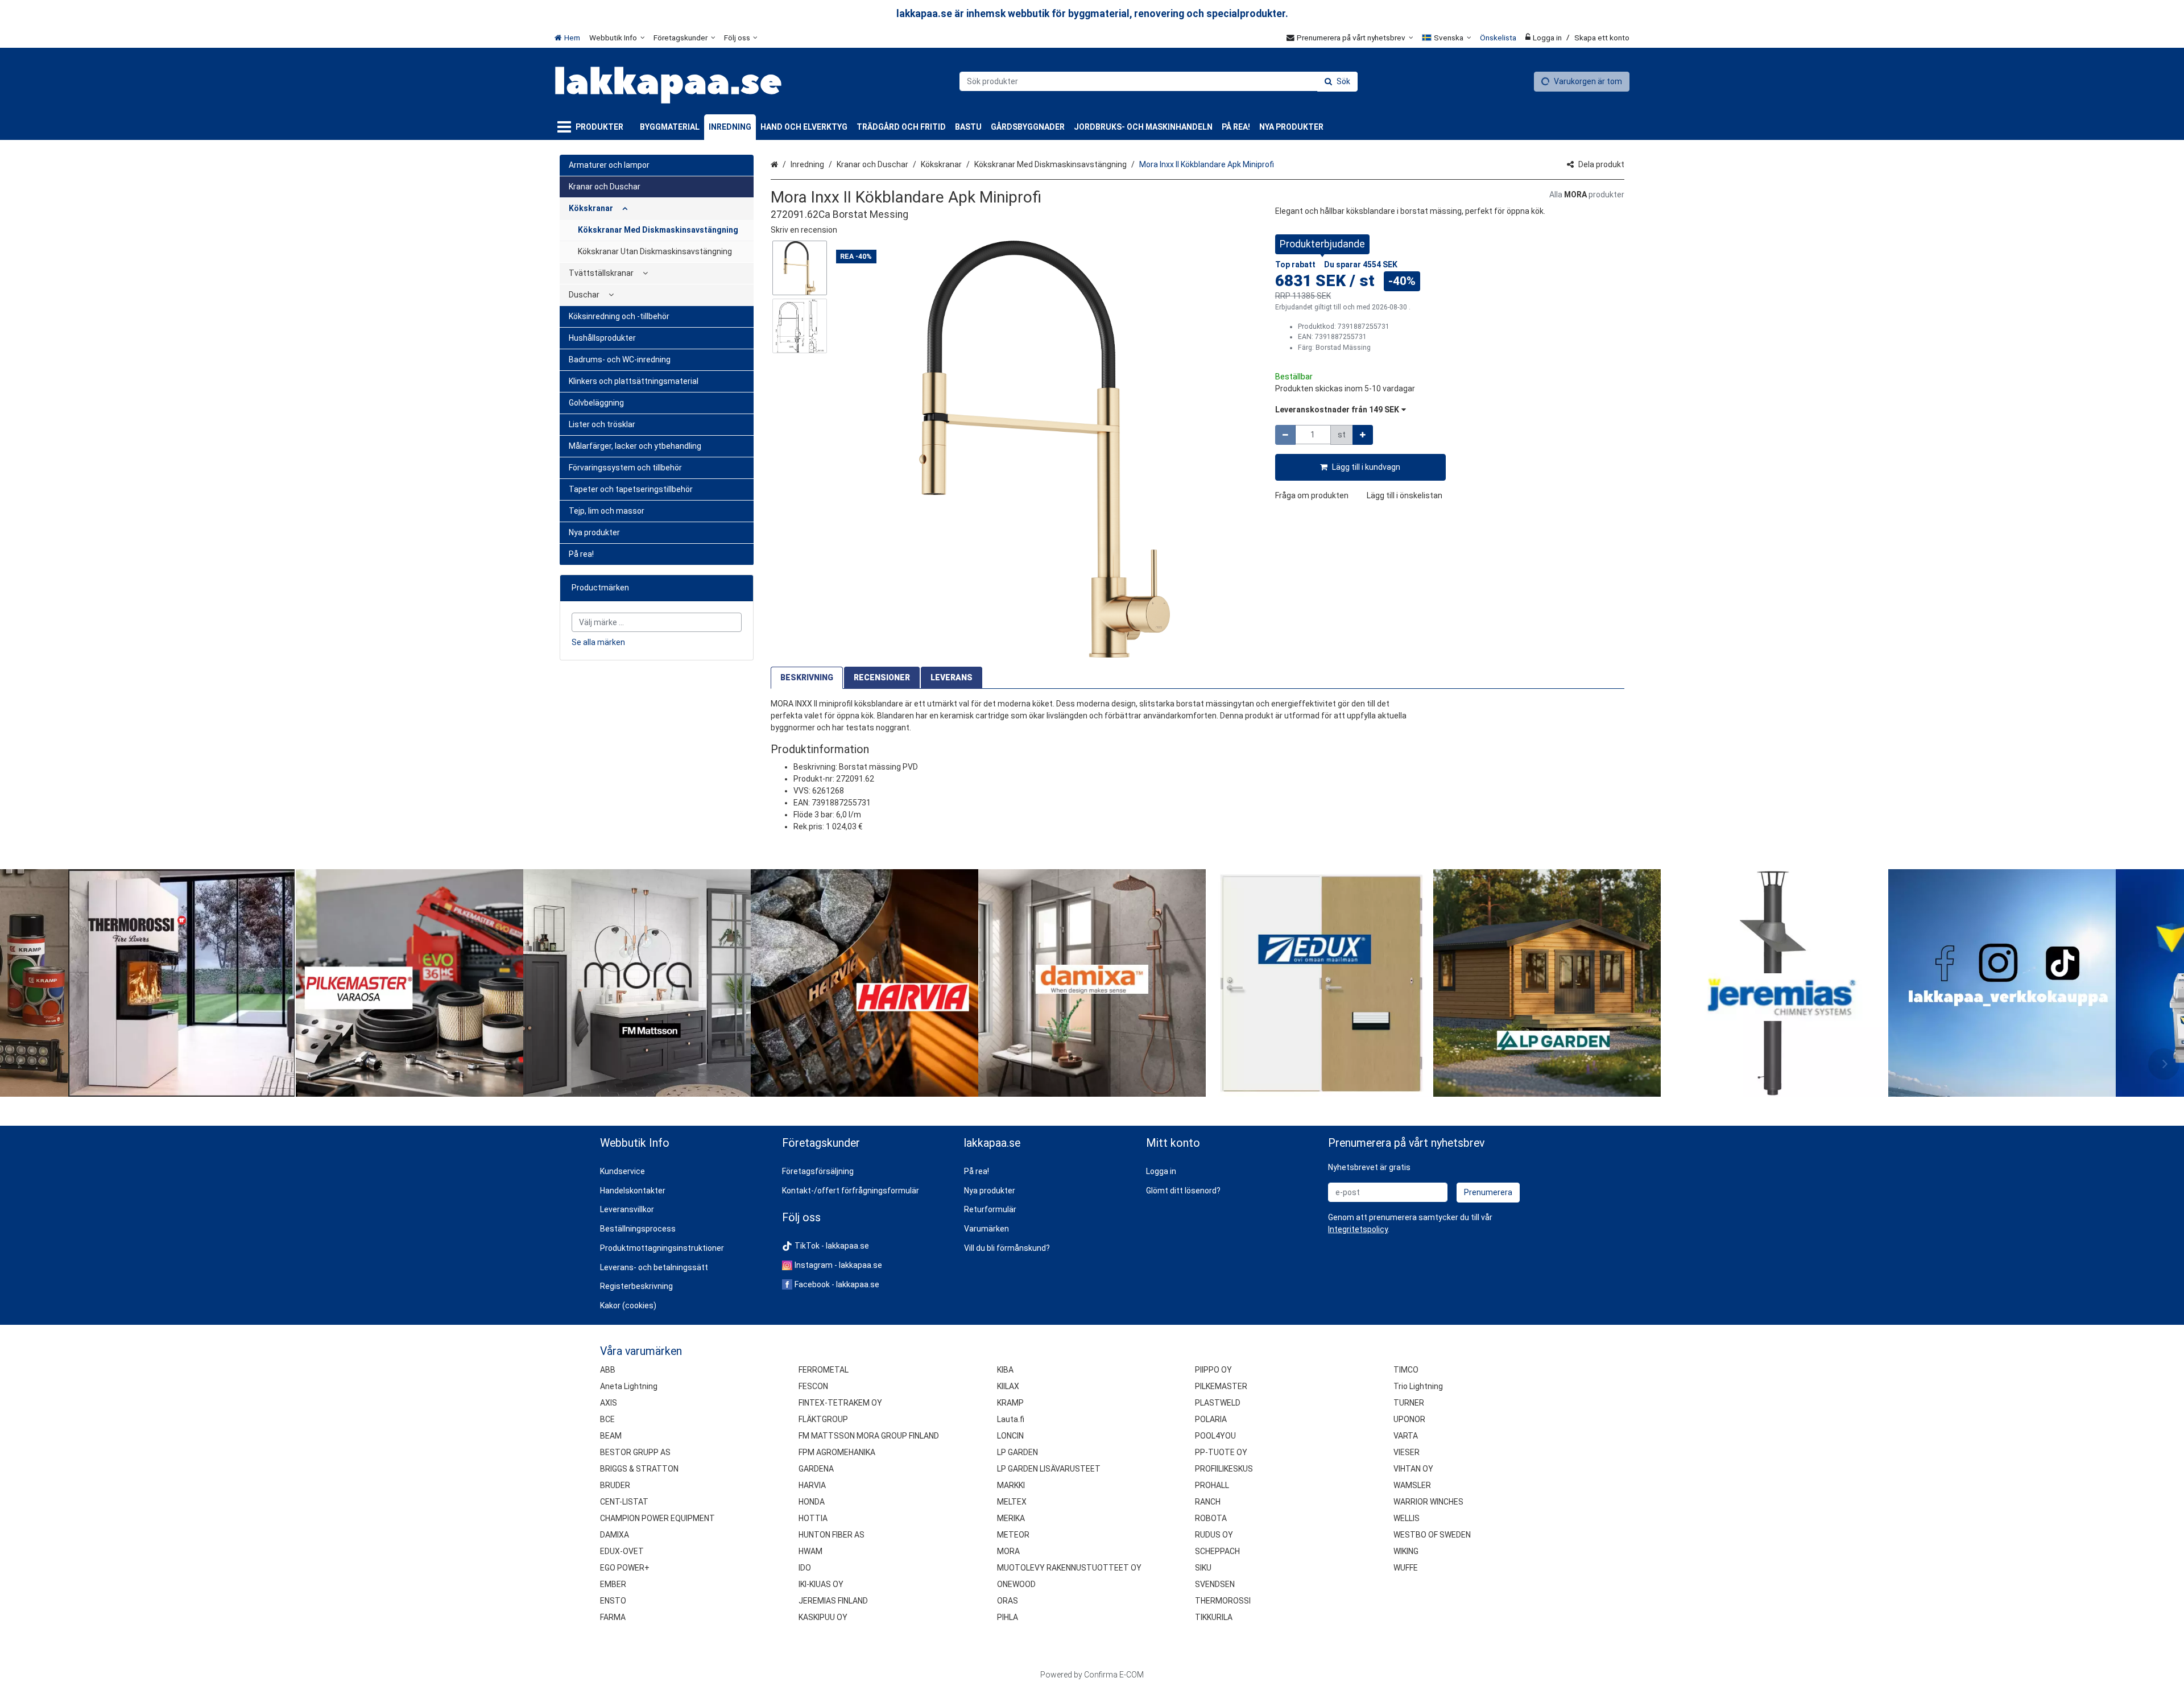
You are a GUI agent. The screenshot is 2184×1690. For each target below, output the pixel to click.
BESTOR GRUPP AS (635, 1452)
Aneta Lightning (629, 1386)
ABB (608, 1370)
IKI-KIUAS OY (821, 1584)
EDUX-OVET (622, 1551)
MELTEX (1012, 1502)
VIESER (1407, 1452)
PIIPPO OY (1213, 1370)
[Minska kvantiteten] (1285, 435)
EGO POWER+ (625, 1568)
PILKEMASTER (1221, 1386)
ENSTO (613, 1601)
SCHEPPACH (1217, 1551)
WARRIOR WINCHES (1428, 1502)
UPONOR (1409, 1419)
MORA (1008, 1551)
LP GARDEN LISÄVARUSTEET (1049, 1469)
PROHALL (1212, 1485)
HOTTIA (813, 1518)
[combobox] (1159, 81)
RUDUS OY (1214, 1535)
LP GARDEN (1017, 1452)
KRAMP (1010, 1403)
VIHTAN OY (1413, 1469)
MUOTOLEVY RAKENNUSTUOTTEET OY (1069, 1568)
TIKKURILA (1214, 1617)
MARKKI (1011, 1485)
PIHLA (1008, 1617)
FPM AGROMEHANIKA (837, 1452)
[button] (804, 230)
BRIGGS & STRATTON (639, 1469)
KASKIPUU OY (823, 1617)
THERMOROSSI (1223, 1601)
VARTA (1406, 1436)
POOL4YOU (1215, 1436)
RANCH (1208, 1502)
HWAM (810, 1551)
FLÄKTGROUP (823, 1419)
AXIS (609, 1403)
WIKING (1406, 1551)
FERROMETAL (824, 1370)
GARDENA (816, 1469)
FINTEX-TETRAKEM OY (840, 1403)
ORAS (1008, 1601)
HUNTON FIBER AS (832, 1535)
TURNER (1409, 1403)
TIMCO (1406, 1370)
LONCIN (1010, 1436)
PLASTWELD (1218, 1403)
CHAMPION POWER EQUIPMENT (657, 1518)
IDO (805, 1568)
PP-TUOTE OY (1221, 1452)
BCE (607, 1419)
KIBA (1005, 1370)
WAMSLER (1412, 1485)
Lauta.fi (1011, 1419)
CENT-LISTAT (624, 1502)
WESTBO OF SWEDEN (1432, 1535)
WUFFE (1406, 1568)
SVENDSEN (1215, 1584)
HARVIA (812, 1485)
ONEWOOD (1016, 1584)
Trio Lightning (1418, 1386)
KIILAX (1008, 1386)
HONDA (812, 1502)
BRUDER (615, 1485)
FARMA (613, 1617)
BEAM (611, 1436)
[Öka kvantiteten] (1363, 435)
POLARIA (1211, 1419)
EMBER (613, 1584)
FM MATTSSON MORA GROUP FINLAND (869, 1436)
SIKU (1203, 1568)
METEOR (1013, 1535)
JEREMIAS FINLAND (833, 1601)
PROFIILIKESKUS (1224, 1469)
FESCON (813, 1386)
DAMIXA (615, 1535)
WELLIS (1407, 1518)
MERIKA (1011, 1518)
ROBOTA (1211, 1518)
